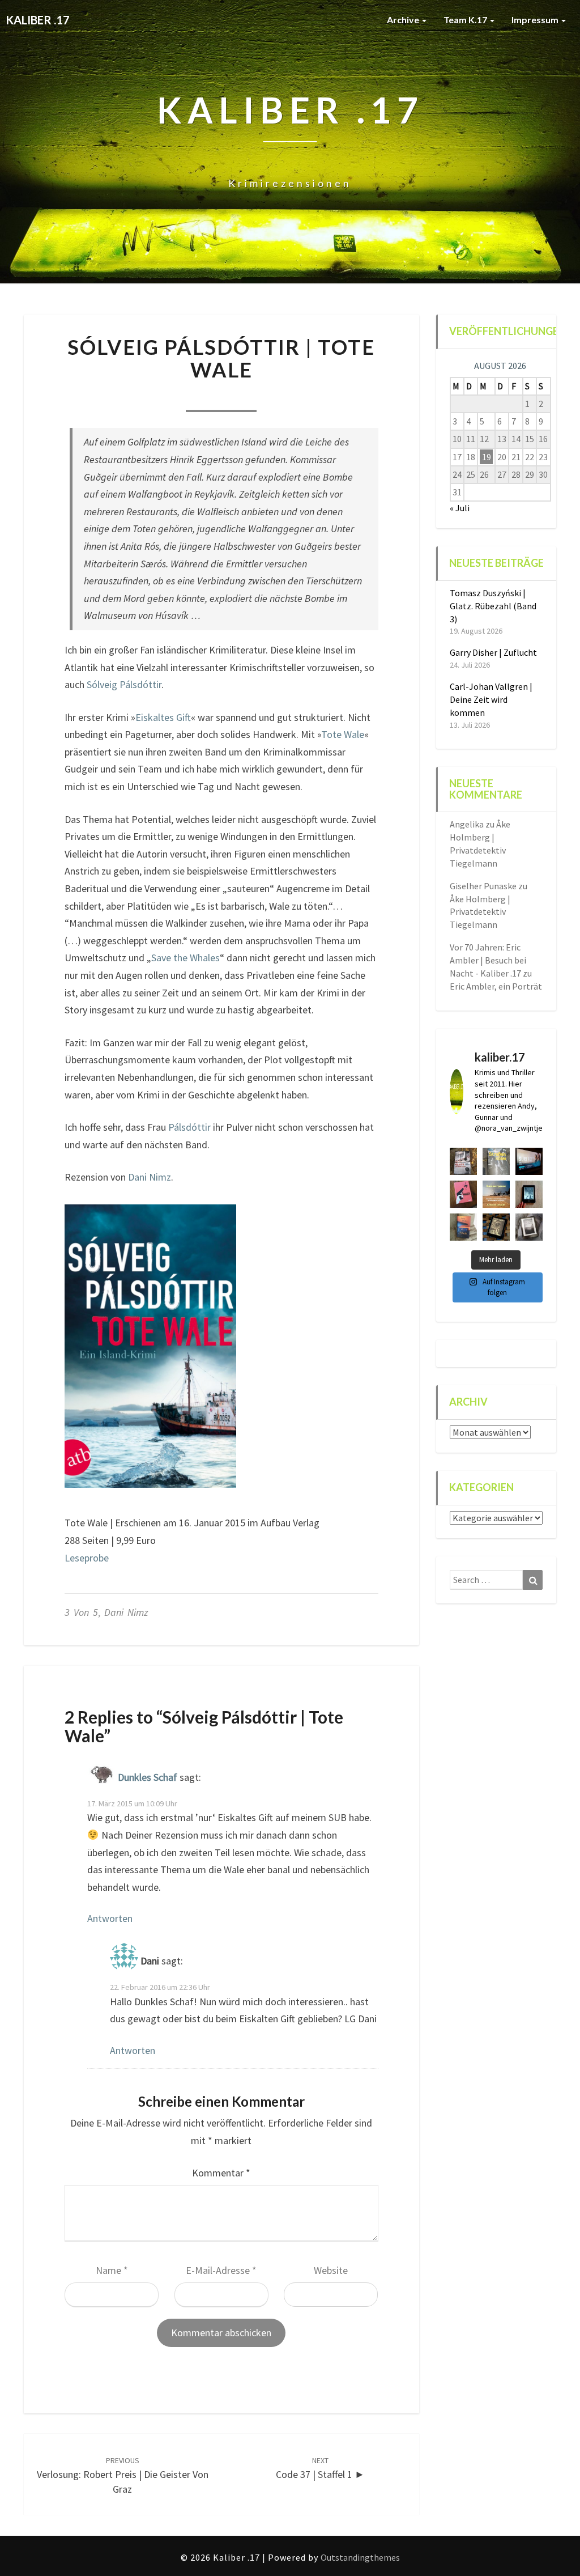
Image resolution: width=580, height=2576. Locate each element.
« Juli (460, 508)
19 (487, 457)
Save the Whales (185, 958)
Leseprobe (87, 1558)
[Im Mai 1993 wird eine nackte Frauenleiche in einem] (529, 1227)
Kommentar (221, 2173)
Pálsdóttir (189, 1127)
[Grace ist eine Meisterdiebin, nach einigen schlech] (463, 1227)
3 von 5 (81, 1612)
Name (112, 2270)
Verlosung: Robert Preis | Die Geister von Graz (123, 2475)
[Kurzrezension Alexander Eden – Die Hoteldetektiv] (529, 1194)
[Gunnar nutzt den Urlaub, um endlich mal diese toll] (463, 1194)
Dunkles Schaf (148, 1777)
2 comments (286, 396)
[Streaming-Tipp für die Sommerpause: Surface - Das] (529, 1161)
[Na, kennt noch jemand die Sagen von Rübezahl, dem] (463, 1161)
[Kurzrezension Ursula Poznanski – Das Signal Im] (496, 1227)
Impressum (536, 20)
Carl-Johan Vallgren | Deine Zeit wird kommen (491, 699)
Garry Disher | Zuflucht (493, 652)
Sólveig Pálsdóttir (124, 684)
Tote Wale (343, 734)
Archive (404, 20)
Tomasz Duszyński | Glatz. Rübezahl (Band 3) (493, 606)
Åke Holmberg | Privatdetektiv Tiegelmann (480, 912)
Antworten (110, 1918)
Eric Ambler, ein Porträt (496, 986)
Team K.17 (466, 20)
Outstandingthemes (360, 2557)
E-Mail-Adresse (221, 2270)
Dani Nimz (150, 1177)
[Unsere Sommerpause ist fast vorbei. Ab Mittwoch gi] (496, 1161)
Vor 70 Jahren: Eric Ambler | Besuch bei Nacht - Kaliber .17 (488, 960)
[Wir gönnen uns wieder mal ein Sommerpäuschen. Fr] (496, 1194)
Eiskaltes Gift (163, 717)
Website (331, 2270)
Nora (154, 396)
